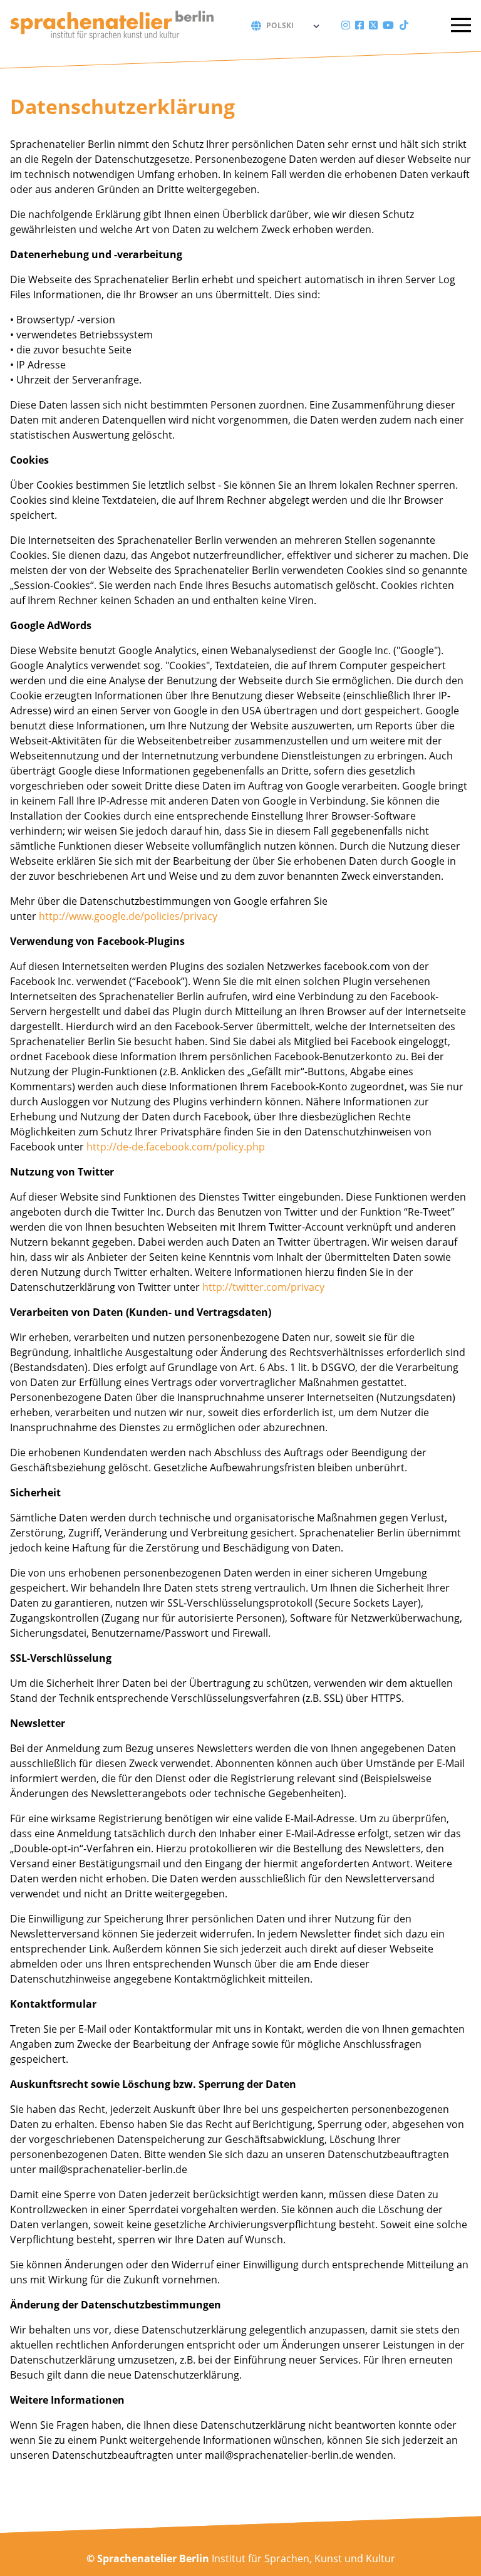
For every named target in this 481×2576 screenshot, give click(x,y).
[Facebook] (359, 25)
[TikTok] (404, 25)
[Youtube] (388, 25)
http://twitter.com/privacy (263, 1287)
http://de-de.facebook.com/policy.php (176, 1147)
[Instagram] (346, 25)
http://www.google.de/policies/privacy (128, 916)
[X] (373, 25)
